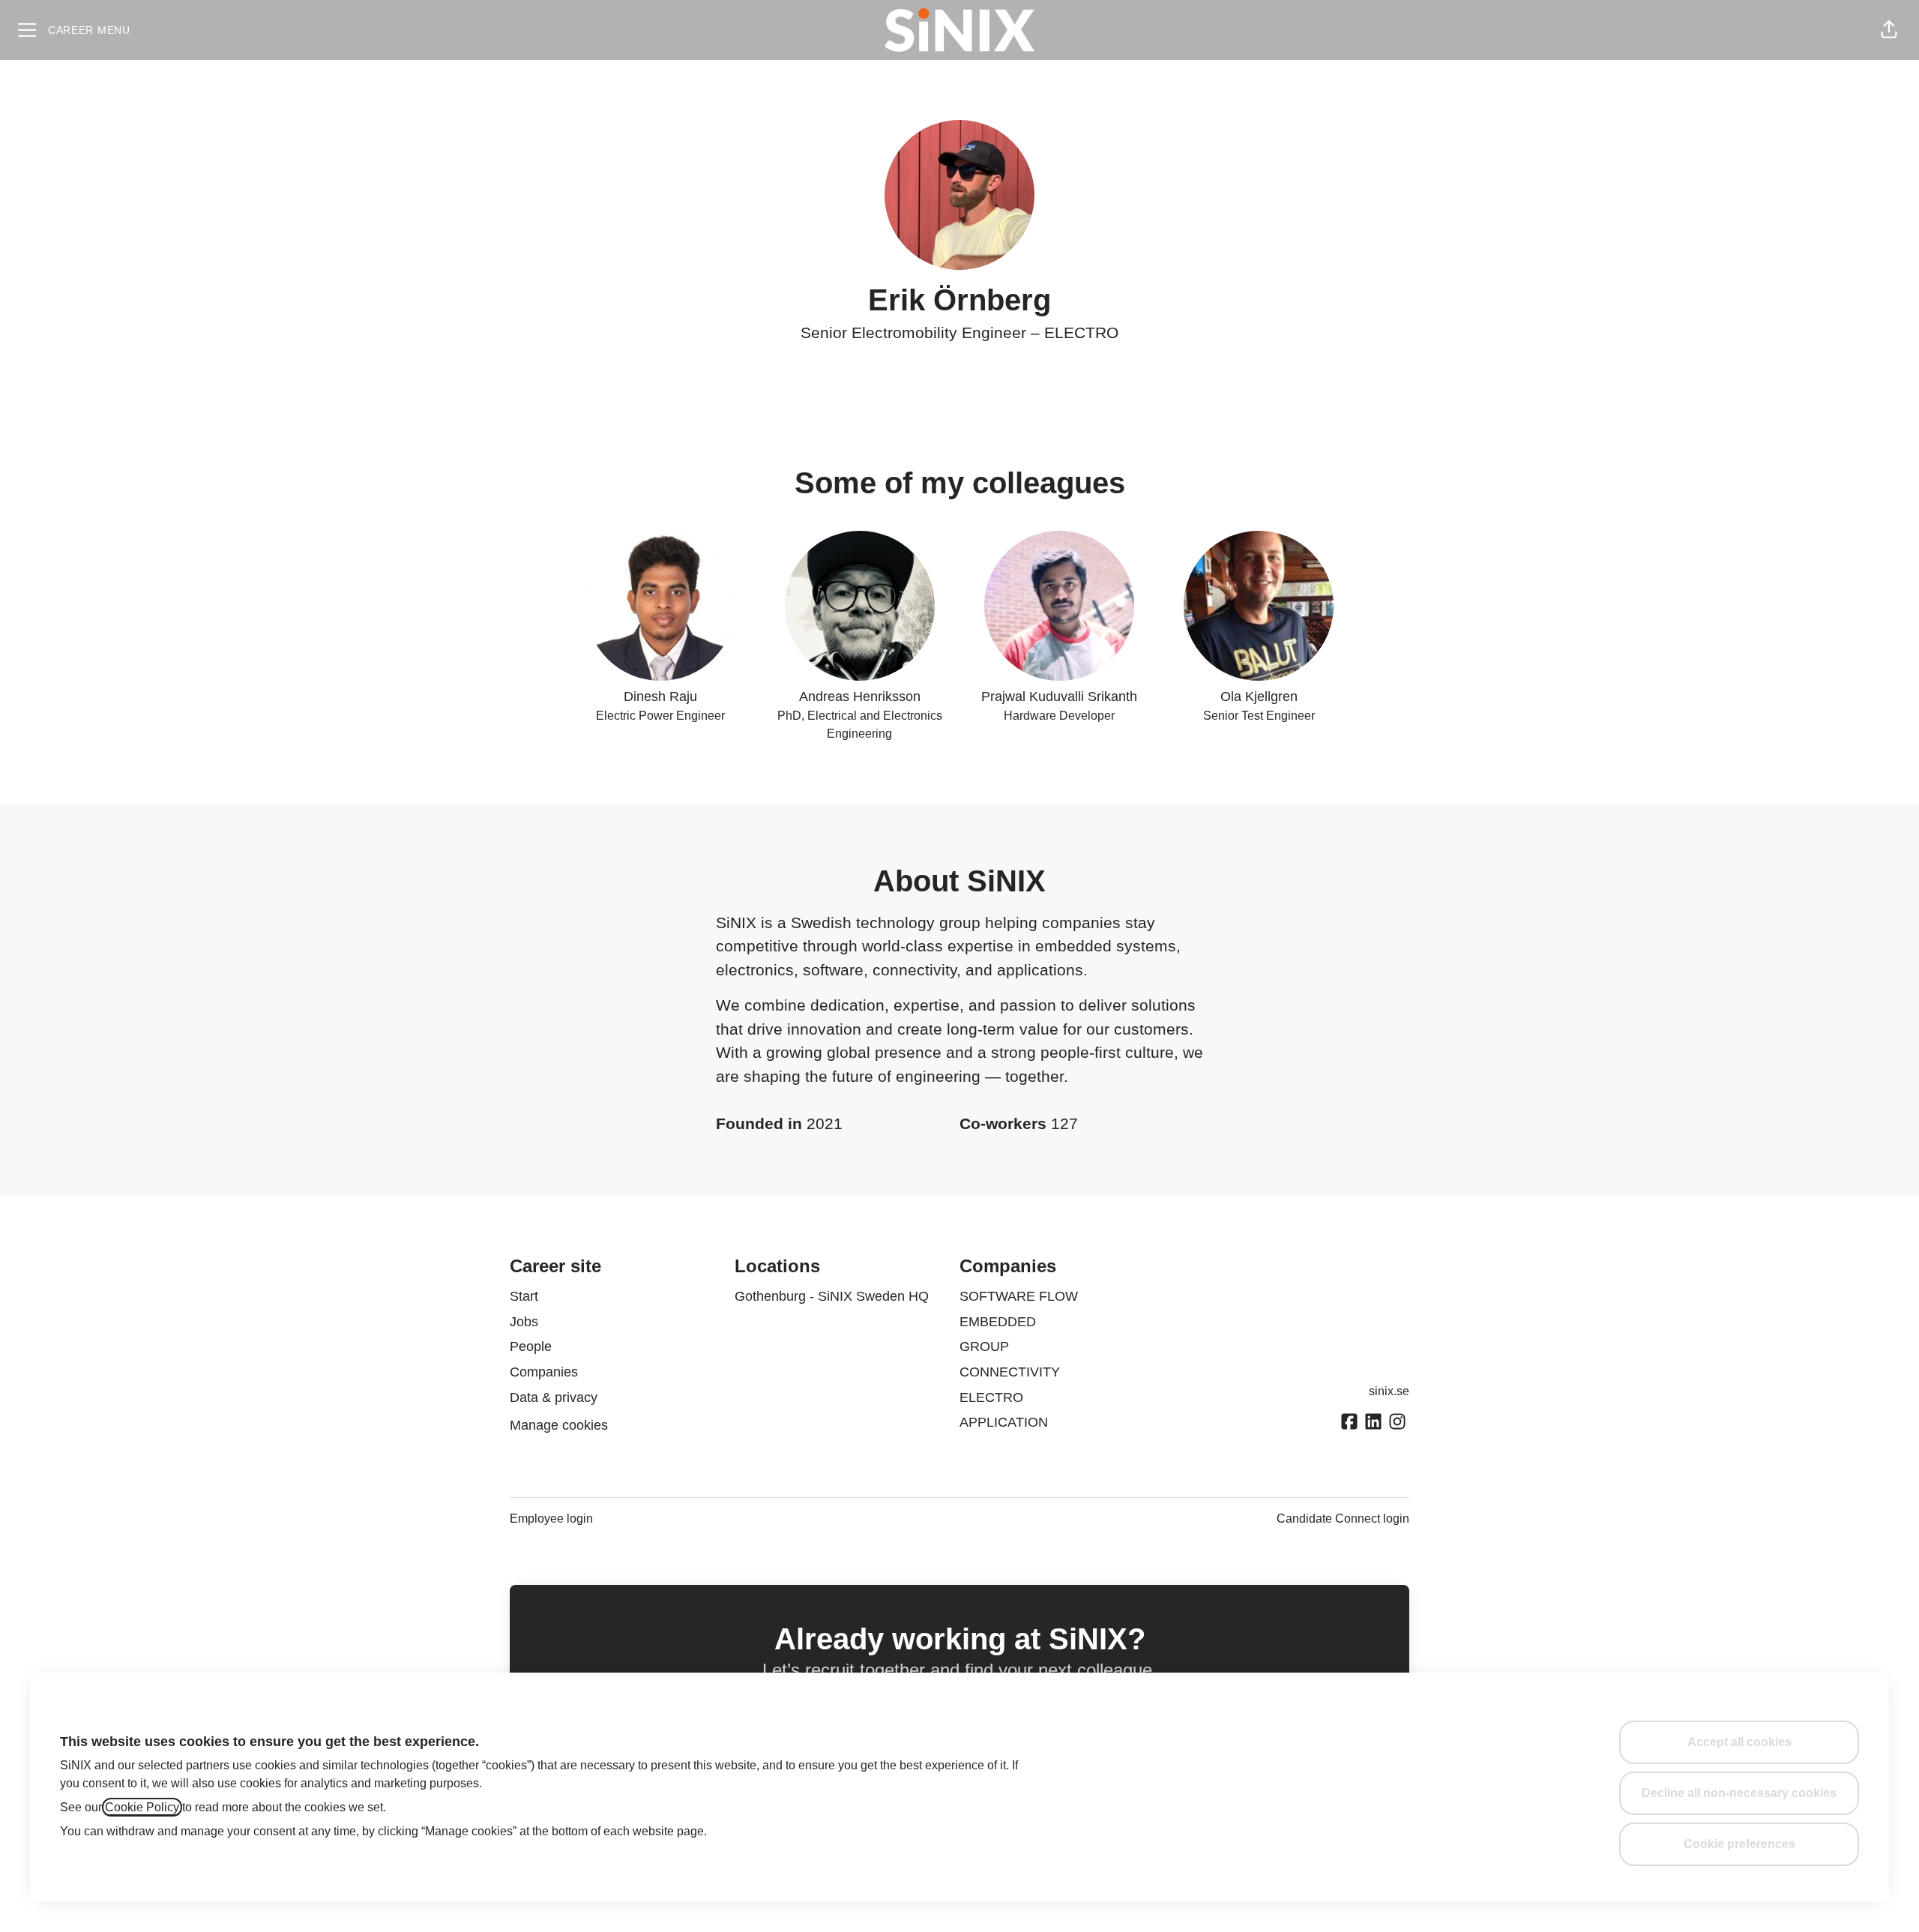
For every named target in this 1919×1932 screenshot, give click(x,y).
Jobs (524, 1322)
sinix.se (1389, 1391)
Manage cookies (559, 1425)
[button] (1889, 30)
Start (524, 1296)
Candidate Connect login (1343, 1519)
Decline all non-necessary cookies (1739, 1793)
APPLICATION (1004, 1422)
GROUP (984, 1346)
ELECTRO (1081, 332)
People (531, 1346)
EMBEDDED (998, 1322)
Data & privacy (554, 1397)
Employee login (551, 1519)
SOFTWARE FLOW (1019, 1296)
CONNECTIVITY (1010, 1372)
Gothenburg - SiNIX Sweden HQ (832, 1296)
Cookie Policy (142, 1807)
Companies (544, 1372)
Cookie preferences (1739, 1844)
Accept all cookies (1739, 1742)
